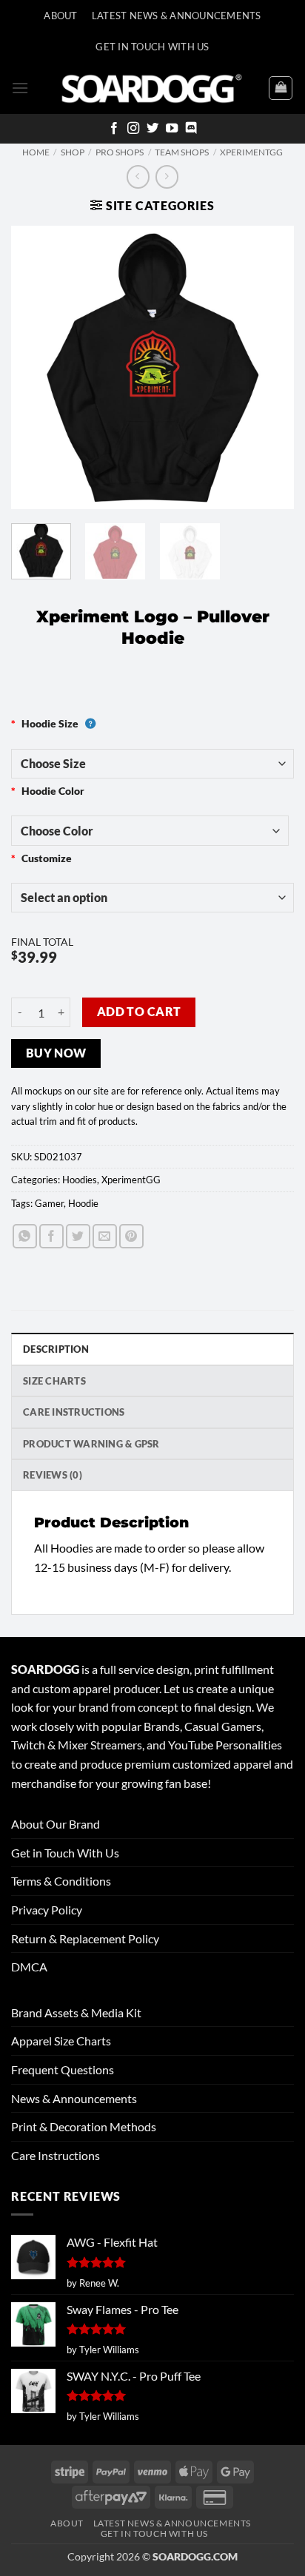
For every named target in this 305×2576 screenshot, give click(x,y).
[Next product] (138, 176)
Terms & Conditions (61, 1881)
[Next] (269, 367)
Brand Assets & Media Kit (76, 2012)
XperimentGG (251, 152)
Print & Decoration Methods (84, 2126)
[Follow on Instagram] (133, 129)
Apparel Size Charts (61, 2041)
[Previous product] (167, 176)
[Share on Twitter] (78, 1236)
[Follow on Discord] (191, 129)
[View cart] (281, 88)
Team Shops (182, 152)
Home (36, 152)
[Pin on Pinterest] (131, 1236)
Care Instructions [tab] (74, 1412)
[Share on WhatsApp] (25, 1236)
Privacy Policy (47, 1910)
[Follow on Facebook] (114, 129)
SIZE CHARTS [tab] (54, 1381)
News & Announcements (74, 2098)
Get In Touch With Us (152, 47)
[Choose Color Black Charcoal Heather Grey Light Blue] (150, 830)
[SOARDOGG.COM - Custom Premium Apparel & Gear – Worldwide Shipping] (152, 88)
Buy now (56, 1053)
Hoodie (83, 1203)
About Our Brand (56, 1824)
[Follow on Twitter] (152, 129)
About (60, 16)
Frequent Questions (63, 2069)
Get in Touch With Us (65, 1853)
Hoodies (80, 1180)
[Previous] (36, 367)
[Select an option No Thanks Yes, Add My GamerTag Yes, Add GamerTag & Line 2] (152, 898)
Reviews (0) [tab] (53, 1475)
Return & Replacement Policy (85, 1938)
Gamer (49, 1203)
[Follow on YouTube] (172, 129)
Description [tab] (56, 1349)
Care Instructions (56, 2155)
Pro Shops (120, 152)
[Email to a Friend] (105, 1236)
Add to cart (139, 1012)
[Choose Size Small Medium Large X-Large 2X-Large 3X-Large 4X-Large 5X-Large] (152, 764)
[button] (20, 88)
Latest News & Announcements (177, 16)
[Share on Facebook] (51, 1236)
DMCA (29, 1967)
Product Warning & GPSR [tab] (91, 1444)
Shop (73, 152)
